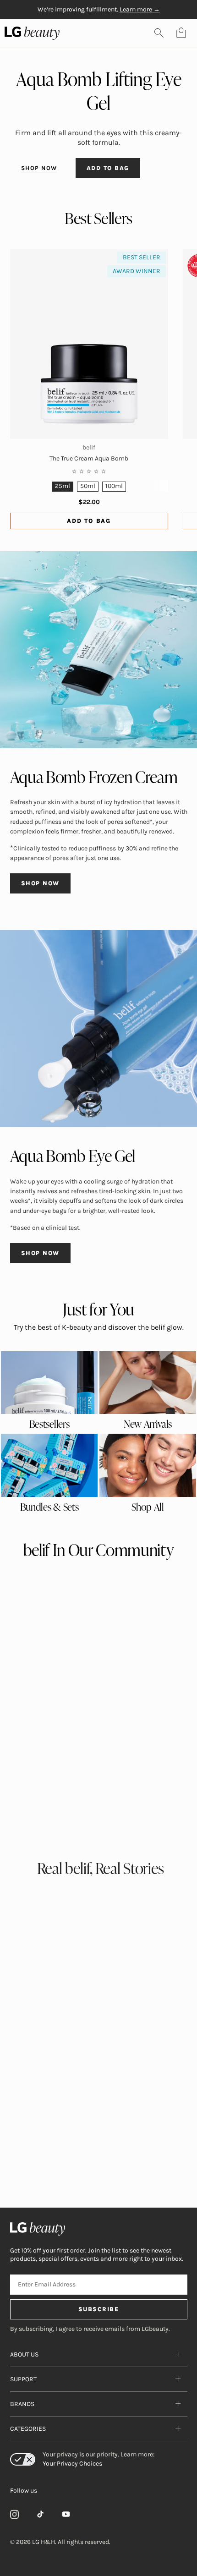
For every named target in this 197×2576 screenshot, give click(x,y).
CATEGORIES (28, 2429)
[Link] (15, 2514)
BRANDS (22, 2404)
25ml (63, 486)
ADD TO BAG (108, 168)
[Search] (159, 33)
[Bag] (181, 33)
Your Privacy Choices (72, 2464)
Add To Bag (89, 521)
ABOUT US (24, 2354)
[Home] (99, 2229)
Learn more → (140, 9)
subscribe (99, 2309)
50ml (88, 486)
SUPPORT (23, 2379)
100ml (114, 486)
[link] (49, 1383)
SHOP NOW (39, 168)
